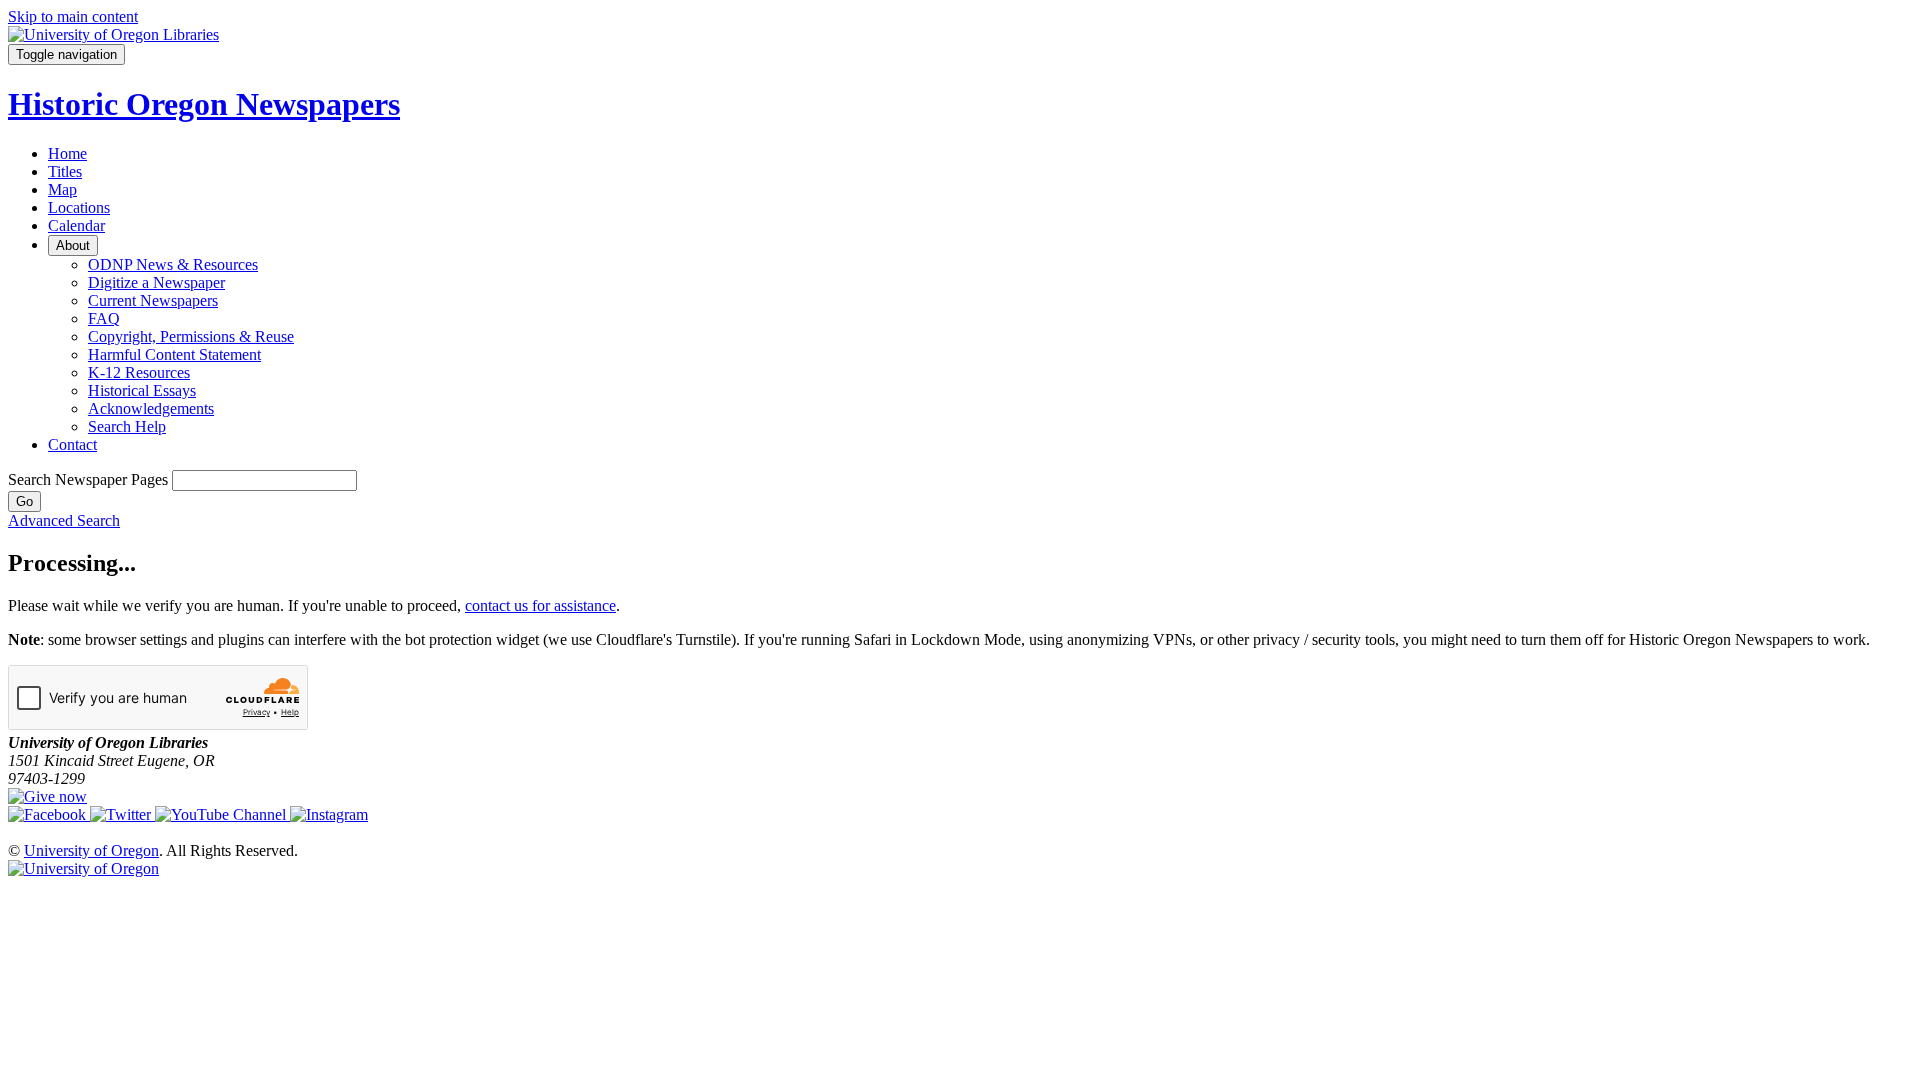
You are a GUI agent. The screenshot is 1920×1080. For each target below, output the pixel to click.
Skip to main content (73, 16)
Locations (79, 207)
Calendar (76, 225)
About (73, 245)
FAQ (104, 318)
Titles (65, 171)
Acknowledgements (151, 408)
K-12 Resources (139, 372)
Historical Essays (142, 390)
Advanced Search (64, 520)
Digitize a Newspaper (156, 282)
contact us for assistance (540, 605)
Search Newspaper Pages (88, 479)
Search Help (127, 426)
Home (67, 153)
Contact (72, 444)
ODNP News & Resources (173, 264)
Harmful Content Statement (174, 354)
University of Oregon (91, 850)
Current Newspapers (153, 300)
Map (62, 189)
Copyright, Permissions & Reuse (191, 336)
